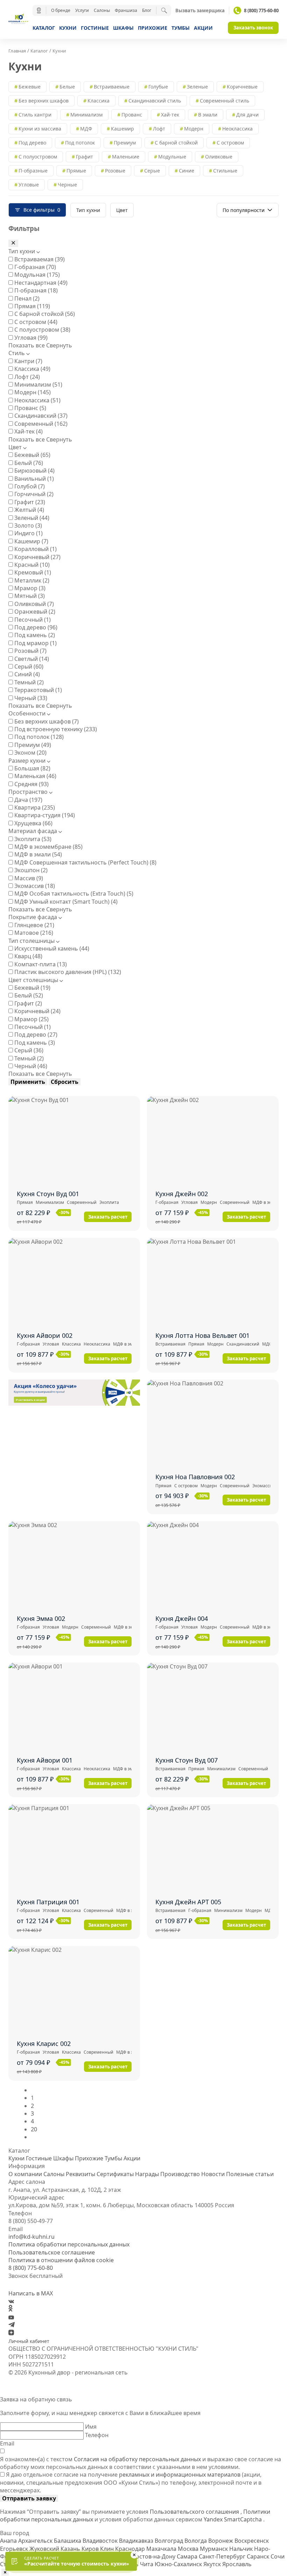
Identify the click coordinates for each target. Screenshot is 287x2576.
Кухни (68, 28)
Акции (203, 28)
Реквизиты (80, 2174)
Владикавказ (137, 2541)
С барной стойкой (176, 143)
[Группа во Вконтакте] (11, 2301)
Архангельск (36, 2541)
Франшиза (126, 10)
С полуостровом (38, 157)
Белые (67, 87)
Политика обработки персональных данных (69, 2244)
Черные (67, 185)
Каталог (44, 28)
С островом (230, 143)
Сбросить (65, 1082)
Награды (147, 2174)
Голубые (158, 87)
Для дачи (247, 115)
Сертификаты (115, 2174)
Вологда (196, 2541)
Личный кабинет (29, 2341)
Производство (180, 2174)
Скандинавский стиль (155, 101)
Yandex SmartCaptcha (233, 2519)
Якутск (213, 2564)
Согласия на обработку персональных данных (137, 2459)
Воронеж (221, 2541)
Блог (147, 10)
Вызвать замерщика (200, 11)
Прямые (76, 171)
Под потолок (80, 143)
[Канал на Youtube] (11, 2317)
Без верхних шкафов (44, 101)
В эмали (208, 115)
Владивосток (101, 2541)
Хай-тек (170, 115)
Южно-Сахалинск (179, 2564)
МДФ (86, 129)
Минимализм (86, 115)
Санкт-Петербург (223, 2556)
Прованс (132, 115)
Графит (85, 157)
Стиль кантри (35, 115)
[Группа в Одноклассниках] (10, 2309)
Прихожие (153, 28)
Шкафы (123, 28)
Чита (147, 2564)
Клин (108, 2549)
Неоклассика (237, 129)
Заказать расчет (108, 1217)
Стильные (225, 171)
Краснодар (131, 2549)
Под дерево (32, 143)
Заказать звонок (253, 28)
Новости (213, 2174)
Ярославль (237, 2564)
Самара (188, 2556)
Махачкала (162, 2549)
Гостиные (95, 28)
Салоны (102, 10)
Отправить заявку (29, 2498)
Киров (91, 2549)
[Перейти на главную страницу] (18, 20)
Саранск (259, 2556)
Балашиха (68, 2541)
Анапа (9, 2541)
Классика (99, 101)
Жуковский (45, 2549)
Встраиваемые (112, 87)
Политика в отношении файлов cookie (61, 2260)
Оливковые (219, 157)
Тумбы (181, 28)
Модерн (194, 129)
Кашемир (122, 129)
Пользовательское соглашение (52, 2252)
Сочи (278, 2556)
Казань (71, 2549)
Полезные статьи (250, 2174)
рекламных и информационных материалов (180, 2475)
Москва (189, 2549)
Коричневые (242, 87)
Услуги (82, 10)
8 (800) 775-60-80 (261, 10)
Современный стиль (225, 101)
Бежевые (30, 87)
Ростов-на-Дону (155, 2556)
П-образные (33, 171)
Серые (152, 171)
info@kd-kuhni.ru (31, 2237)
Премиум (125, 143)
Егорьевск (15, 2549)
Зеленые (197, 87)
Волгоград (170, 2541)
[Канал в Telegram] (12, 2325)
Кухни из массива (40, 129)
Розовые (115, 171)
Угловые (29, 185)
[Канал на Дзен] (11, 2333)
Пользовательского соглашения (195, 2512)
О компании (25, 2174)
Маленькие (126, 157)
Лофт (159, 129)
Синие (187, 171)
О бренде (61, 10)
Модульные (172, 157)
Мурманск (215, 2549)
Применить (28, 1082)
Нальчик (242, 2549)
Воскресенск (252, 2541)
